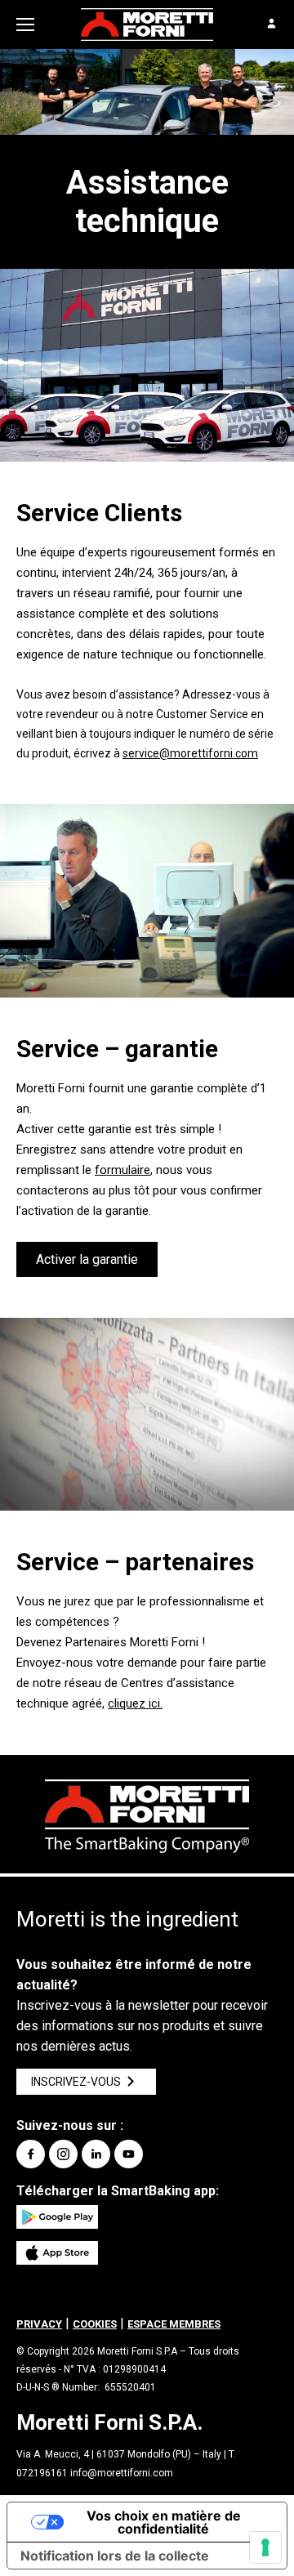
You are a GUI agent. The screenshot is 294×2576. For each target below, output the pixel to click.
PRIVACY (39, 2324)
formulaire (122, 1170)
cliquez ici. (135, 1703)
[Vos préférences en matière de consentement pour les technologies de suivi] (265, 2547)
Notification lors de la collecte (115, 2556)
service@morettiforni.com (190, 753)
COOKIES (95, 2324)
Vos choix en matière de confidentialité (164, 2522)
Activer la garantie (87, 1259)
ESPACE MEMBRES (174, 2324)
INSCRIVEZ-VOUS (76, 2082)
